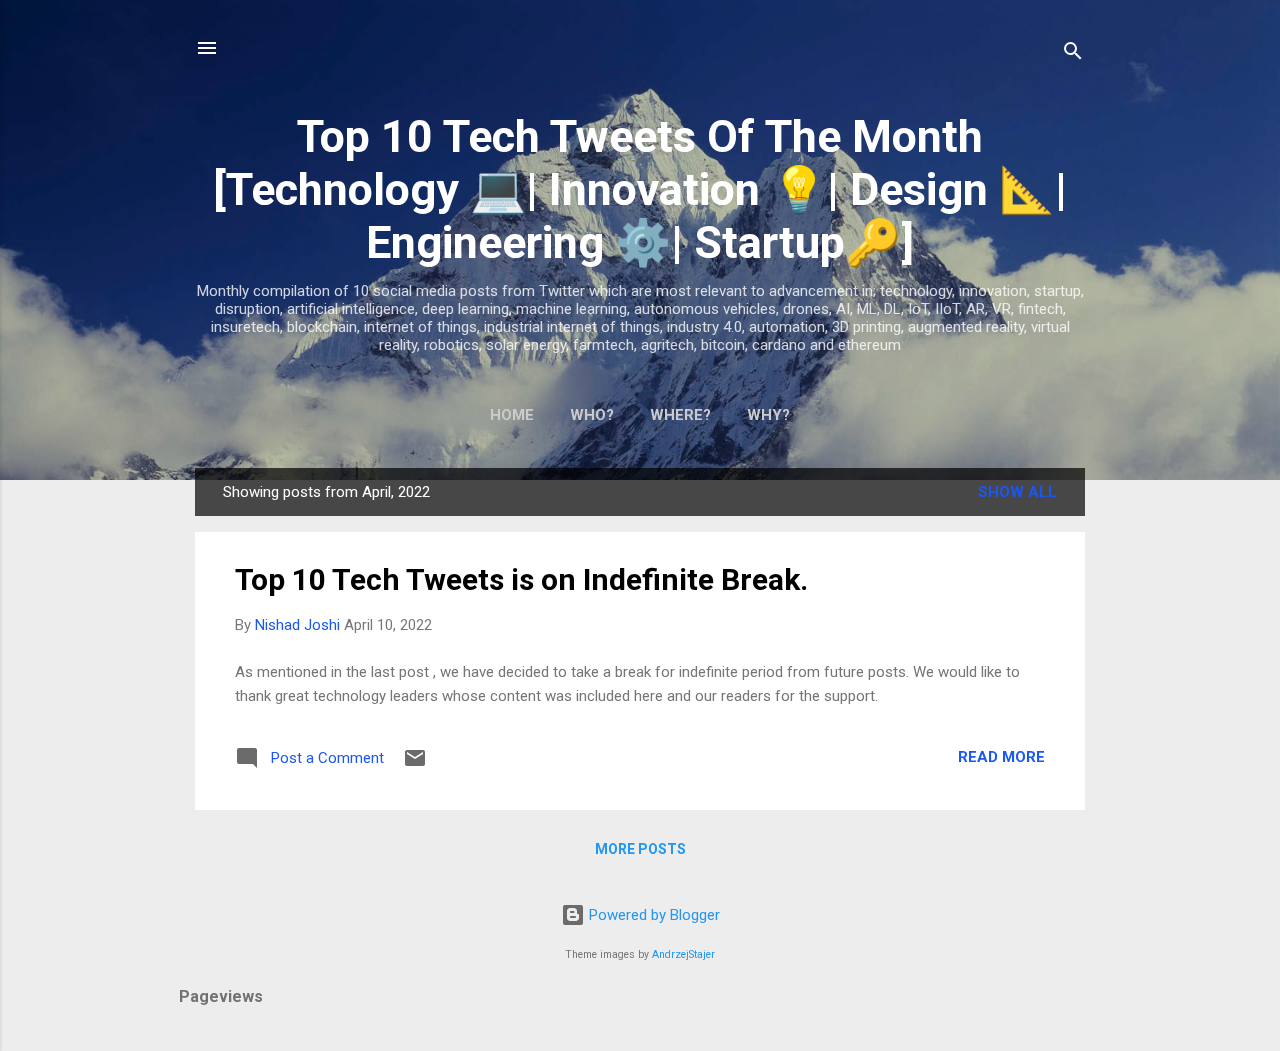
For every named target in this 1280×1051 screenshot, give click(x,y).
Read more (1001, 757)
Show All (1017, 492)
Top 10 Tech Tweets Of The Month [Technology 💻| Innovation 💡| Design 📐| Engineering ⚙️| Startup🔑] (640, 189)
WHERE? (680, 415)
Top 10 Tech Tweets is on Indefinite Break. (521, 579)
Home (512, 415)
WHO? (592, 415)
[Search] (1073, 54)
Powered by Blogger (652, 915)
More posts (640, 849)
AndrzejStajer (683, 954)
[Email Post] (415, 765)
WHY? (768, 415)
